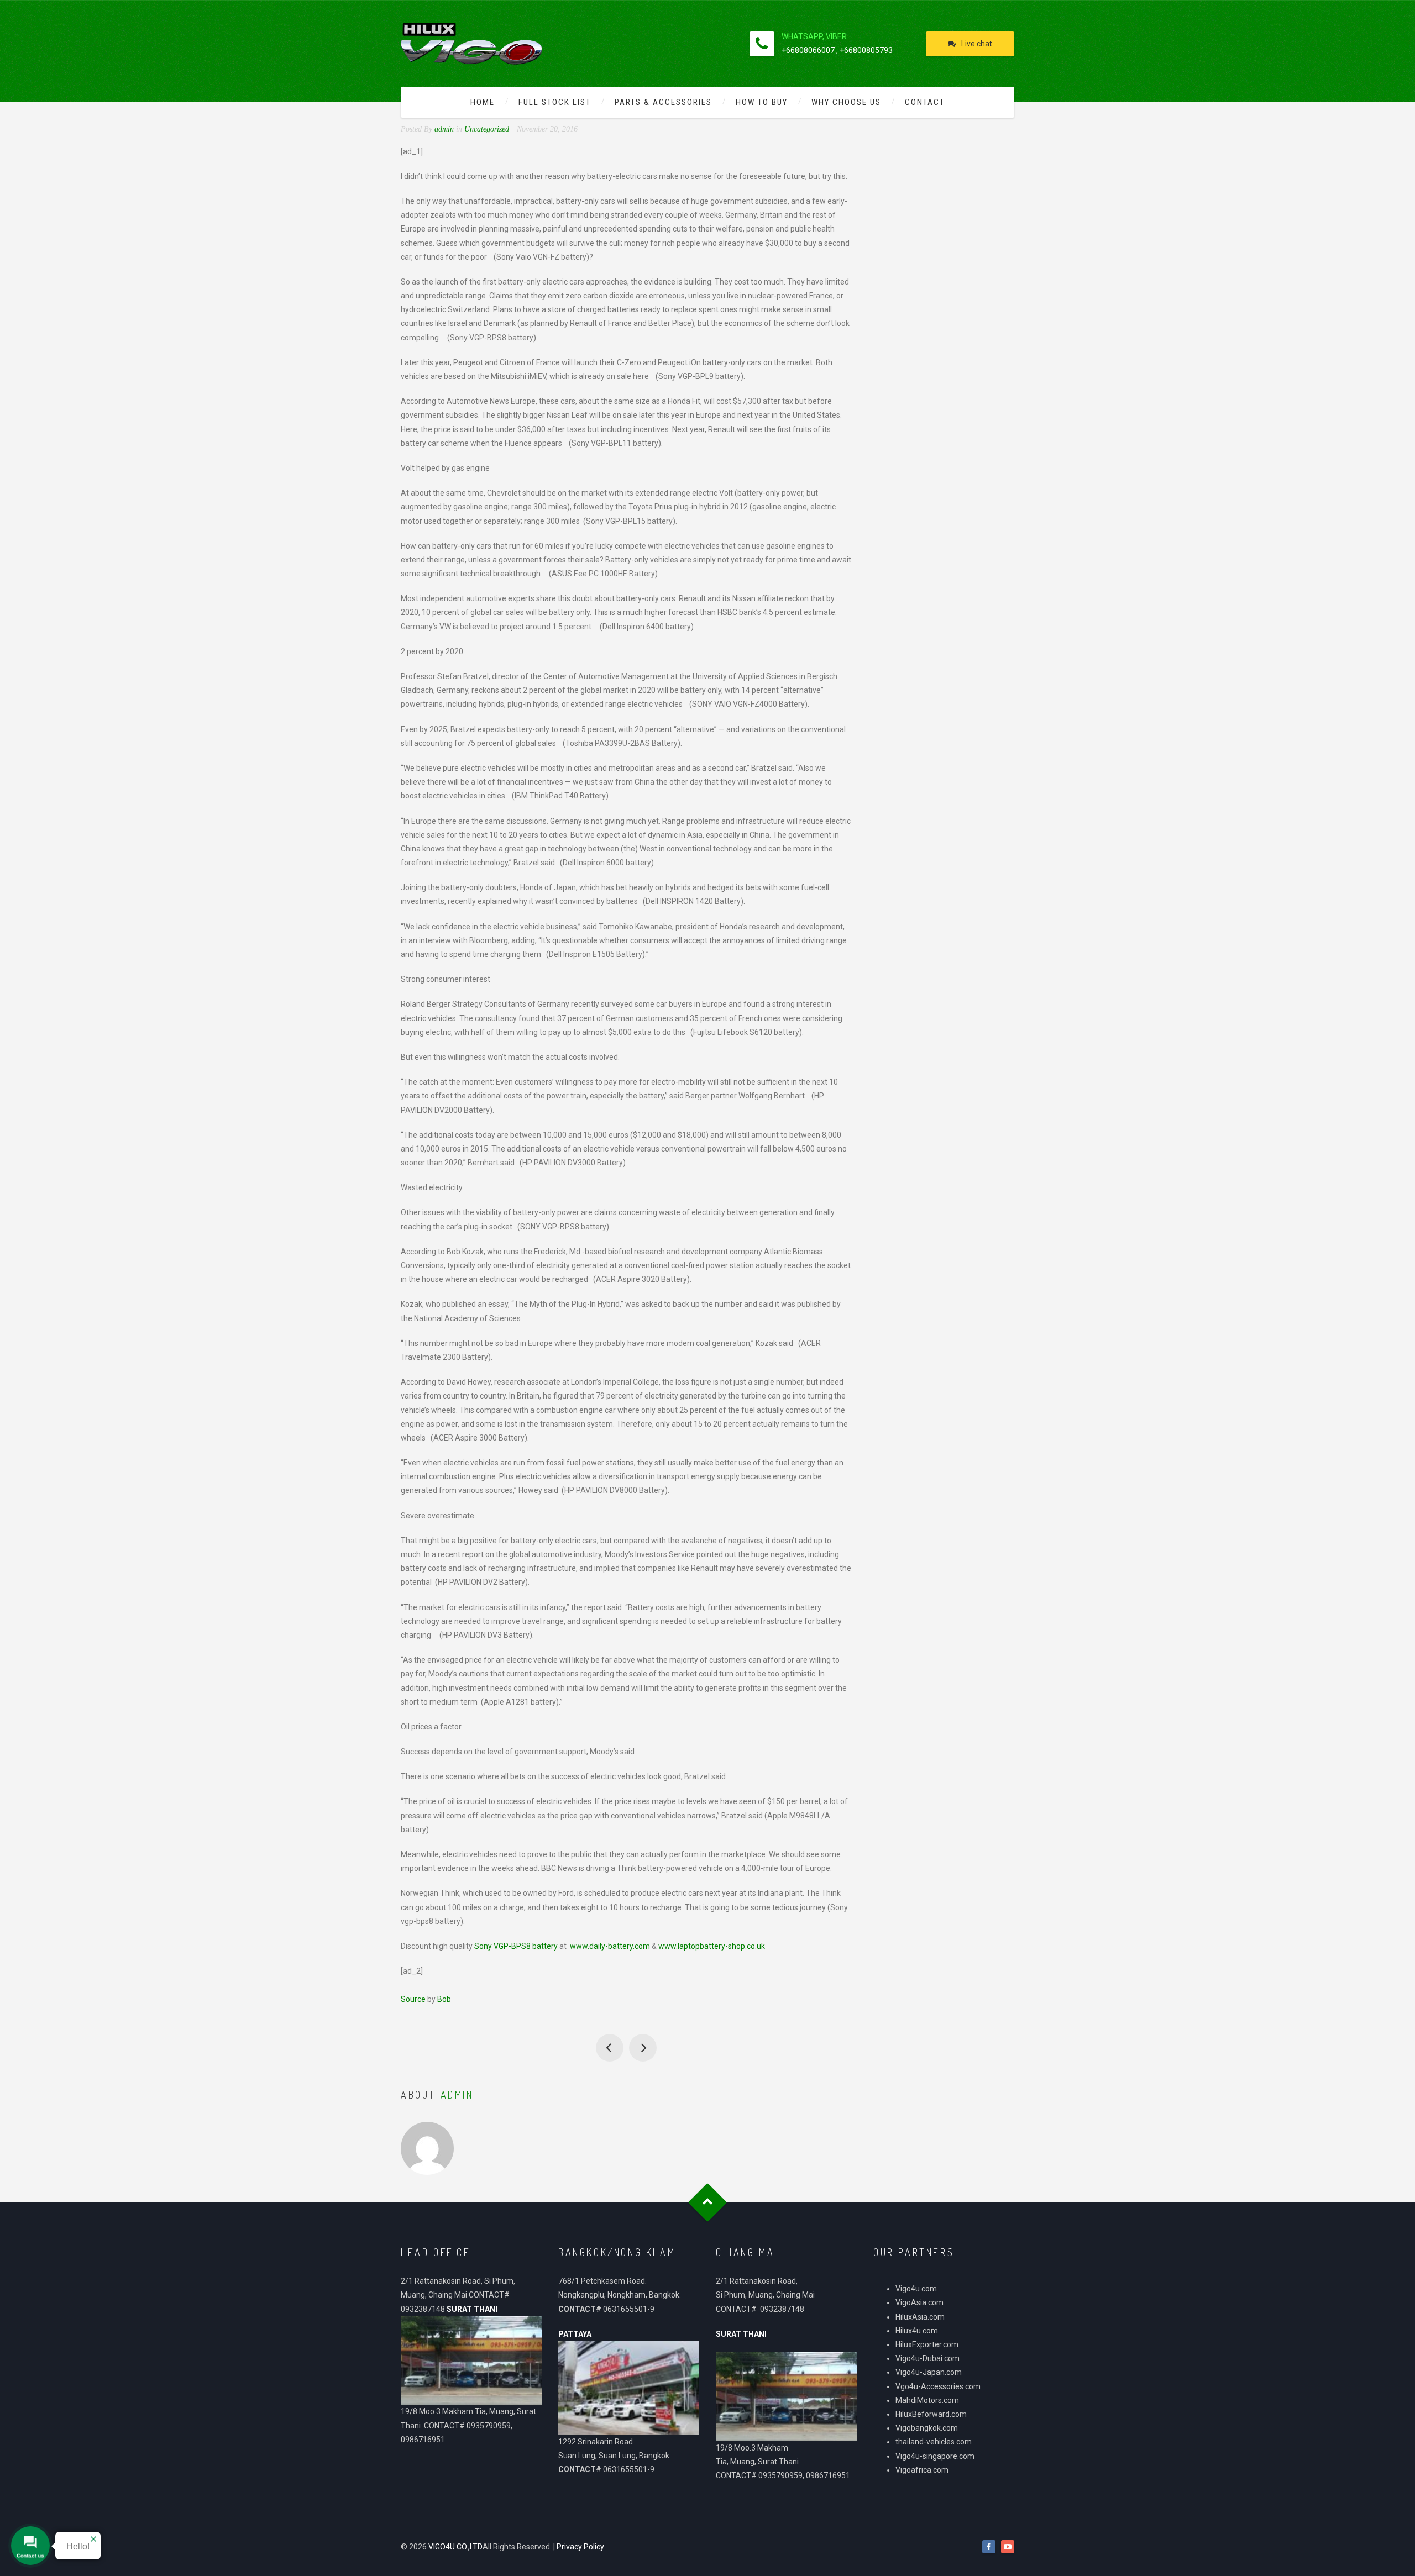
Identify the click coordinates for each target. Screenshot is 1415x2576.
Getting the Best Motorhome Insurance (610, 2048)
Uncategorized (487, 129)
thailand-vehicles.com (934, 2442)
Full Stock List (555, 102)
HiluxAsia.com (920, 2317)
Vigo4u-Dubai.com (927, 2358)
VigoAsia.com (919, 2302)
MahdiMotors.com (927, 2400)
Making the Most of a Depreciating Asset (643, 2048)
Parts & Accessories (663, 102)
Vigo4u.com (916, 2289)
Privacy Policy (580, 2547)
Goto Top (708, 2202)
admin (457, 2095)
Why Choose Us (846, 102)
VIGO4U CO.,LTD (455, 2547)
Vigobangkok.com (927, 2428)
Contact (925, 102)
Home (483, 102)
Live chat (977, 44)
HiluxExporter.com (927, 2344)
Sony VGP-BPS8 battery (516, 1946)
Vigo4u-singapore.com (935, 2456)
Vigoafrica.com (922, 2470)
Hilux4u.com (917, 2331)
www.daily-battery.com (610, 1946)
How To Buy (762, 102)
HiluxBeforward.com (931, 2414)
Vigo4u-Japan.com (929, 2372)
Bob (444, 1999)
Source (413, 1999)
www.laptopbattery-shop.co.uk (712, 1946)
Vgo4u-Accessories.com (938, 2386)
